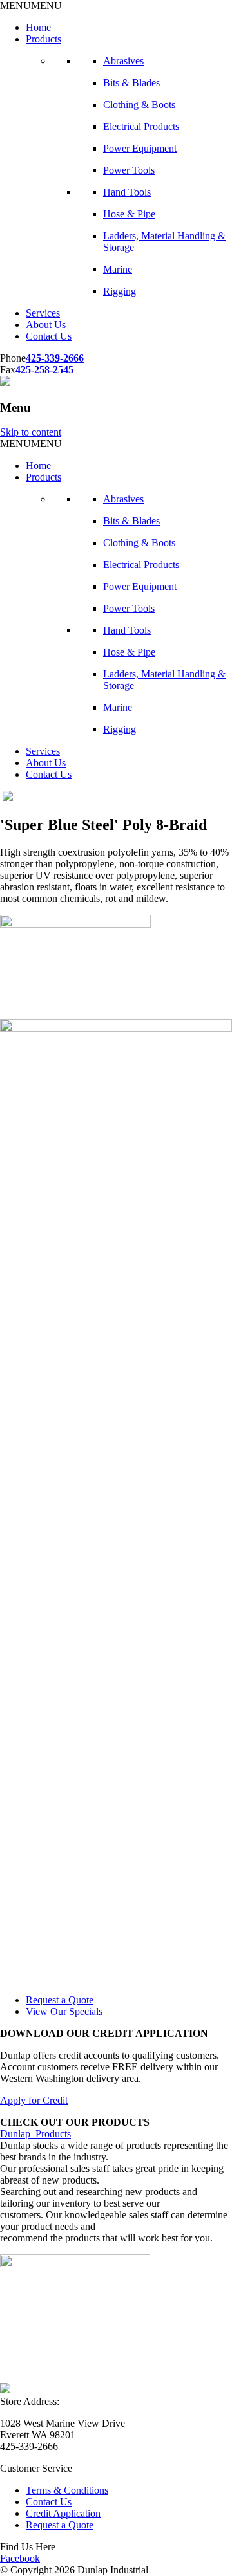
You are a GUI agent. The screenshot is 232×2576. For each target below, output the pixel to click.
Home (38, 27)
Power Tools (129, 170)
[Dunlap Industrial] (5, 382)
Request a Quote (60, 2000)
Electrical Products (141, 126)
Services (43, 313)
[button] (31, 5)
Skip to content (31, 432)
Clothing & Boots (139, 105)
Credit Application (63, 2513)
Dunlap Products (35, 2134)
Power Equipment (140, 148)
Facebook (20, 2558)
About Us (46, 325)
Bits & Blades (131, 83)
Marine (118, 269)
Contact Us (49, 336)
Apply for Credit (34, 2100)
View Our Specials (64, 2011)
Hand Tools (127, 192)
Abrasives (123, 61)
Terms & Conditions (67, 2490)
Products (43, 39)
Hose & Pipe (129, 214)
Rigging (120, 291)
